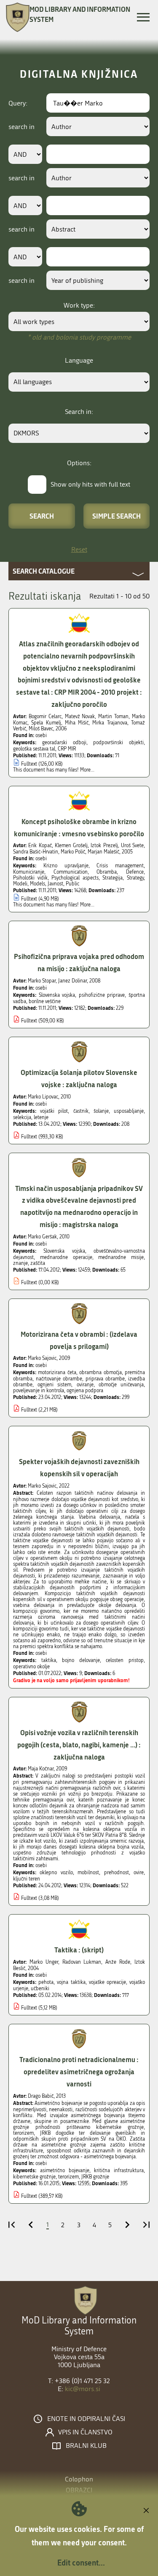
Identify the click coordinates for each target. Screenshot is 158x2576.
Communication (71, 872)
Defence (135, 872)
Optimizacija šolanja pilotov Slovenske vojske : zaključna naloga (79, 1078)
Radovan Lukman (82, 1962)
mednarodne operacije (66, 1257)
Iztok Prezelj (104, 845)
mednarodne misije (121, 1257)
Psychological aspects (75, 878)
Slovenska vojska (57, 995)
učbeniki (40, 1989)
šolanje (101, 1111)
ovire (139, 1873)
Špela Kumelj (46, 723)
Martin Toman (113, 716)
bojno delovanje (81, 1660)
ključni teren (27, 1879)
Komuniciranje (29, 872)
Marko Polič (73, 852)
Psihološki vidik (30, 878)
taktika (49, 1660)
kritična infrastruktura (119, 2170)
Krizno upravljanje (66, 866)
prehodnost (116, 1873)
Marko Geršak (42, 1237)
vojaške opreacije (107, 1982)
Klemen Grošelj (71, 845)
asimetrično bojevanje (65, 2170)
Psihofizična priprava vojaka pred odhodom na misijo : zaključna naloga (79, 962)
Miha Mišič (77, 723)
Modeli (20, 884)
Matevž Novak (80, 716)
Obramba (107, 872)
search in (21, 127)
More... (87, 770)
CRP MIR (67, 749)
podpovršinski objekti (118, 743)
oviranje (85, 1385)
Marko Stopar (42, 981)
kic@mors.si (83, 2389)
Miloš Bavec (41, 729)
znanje (20, 1263)
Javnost (55, 884)
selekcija (22, 1117)
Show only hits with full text (90, 484)
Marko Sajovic (42, 1358)
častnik (81, 1111)
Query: (18, 103)
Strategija (112, 878)
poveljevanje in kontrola (39, 1391)
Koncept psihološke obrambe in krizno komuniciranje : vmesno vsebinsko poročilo (79, 827)
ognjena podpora (85, 1391)
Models (37, 884)
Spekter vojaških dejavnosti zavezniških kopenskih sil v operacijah (79, 1467)
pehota (46, 1982)
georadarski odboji (64, 743)
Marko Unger (44, 1962)
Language (79, 360)
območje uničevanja (121, 1385)
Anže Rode (118, 1962)
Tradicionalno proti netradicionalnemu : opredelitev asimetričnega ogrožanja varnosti (79, 2072)
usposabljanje (129, 1111)
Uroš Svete (132, 845)
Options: (79, 463)
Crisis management (120, 866)
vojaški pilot (54, 1111)
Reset (79, 549)
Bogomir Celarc (45, 716)
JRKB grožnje (95, 2177)
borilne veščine (45, 1001)
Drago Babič (41, 2096)
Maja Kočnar (41, 1769)
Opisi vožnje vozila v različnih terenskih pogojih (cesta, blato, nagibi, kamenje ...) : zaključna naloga (79, 1745)
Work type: (79, 305)
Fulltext (29, 764)
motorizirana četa (57, 1372)
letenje (41, 1117)
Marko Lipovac (43, 1097)
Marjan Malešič (103, 852)
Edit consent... (81, 2563)
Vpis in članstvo (85, 2432)
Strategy (135, 878)
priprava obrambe (105, 1379)
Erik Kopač (40, 845)
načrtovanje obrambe (59, 1379)
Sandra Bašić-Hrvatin (36, 852)
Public (72, 884)
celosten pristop (125, 1660)
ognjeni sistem (54, 1385)
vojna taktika (71, 1982)
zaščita (38, 1263)
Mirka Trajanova (110, 723)
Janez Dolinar (72, 981)
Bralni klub (86, 2446)
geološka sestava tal (34, 749)
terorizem (68, 2177)
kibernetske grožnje (34, 2177)
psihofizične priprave (102, 995)
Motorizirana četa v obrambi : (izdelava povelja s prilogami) (79, 1340)
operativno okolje (31, 1667)
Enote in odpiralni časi (86, 2419)
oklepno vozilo (56, 1873)
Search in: (79, 412)
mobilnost (88, 1873)
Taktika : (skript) (79, 1950)
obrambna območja (100, 1372)
